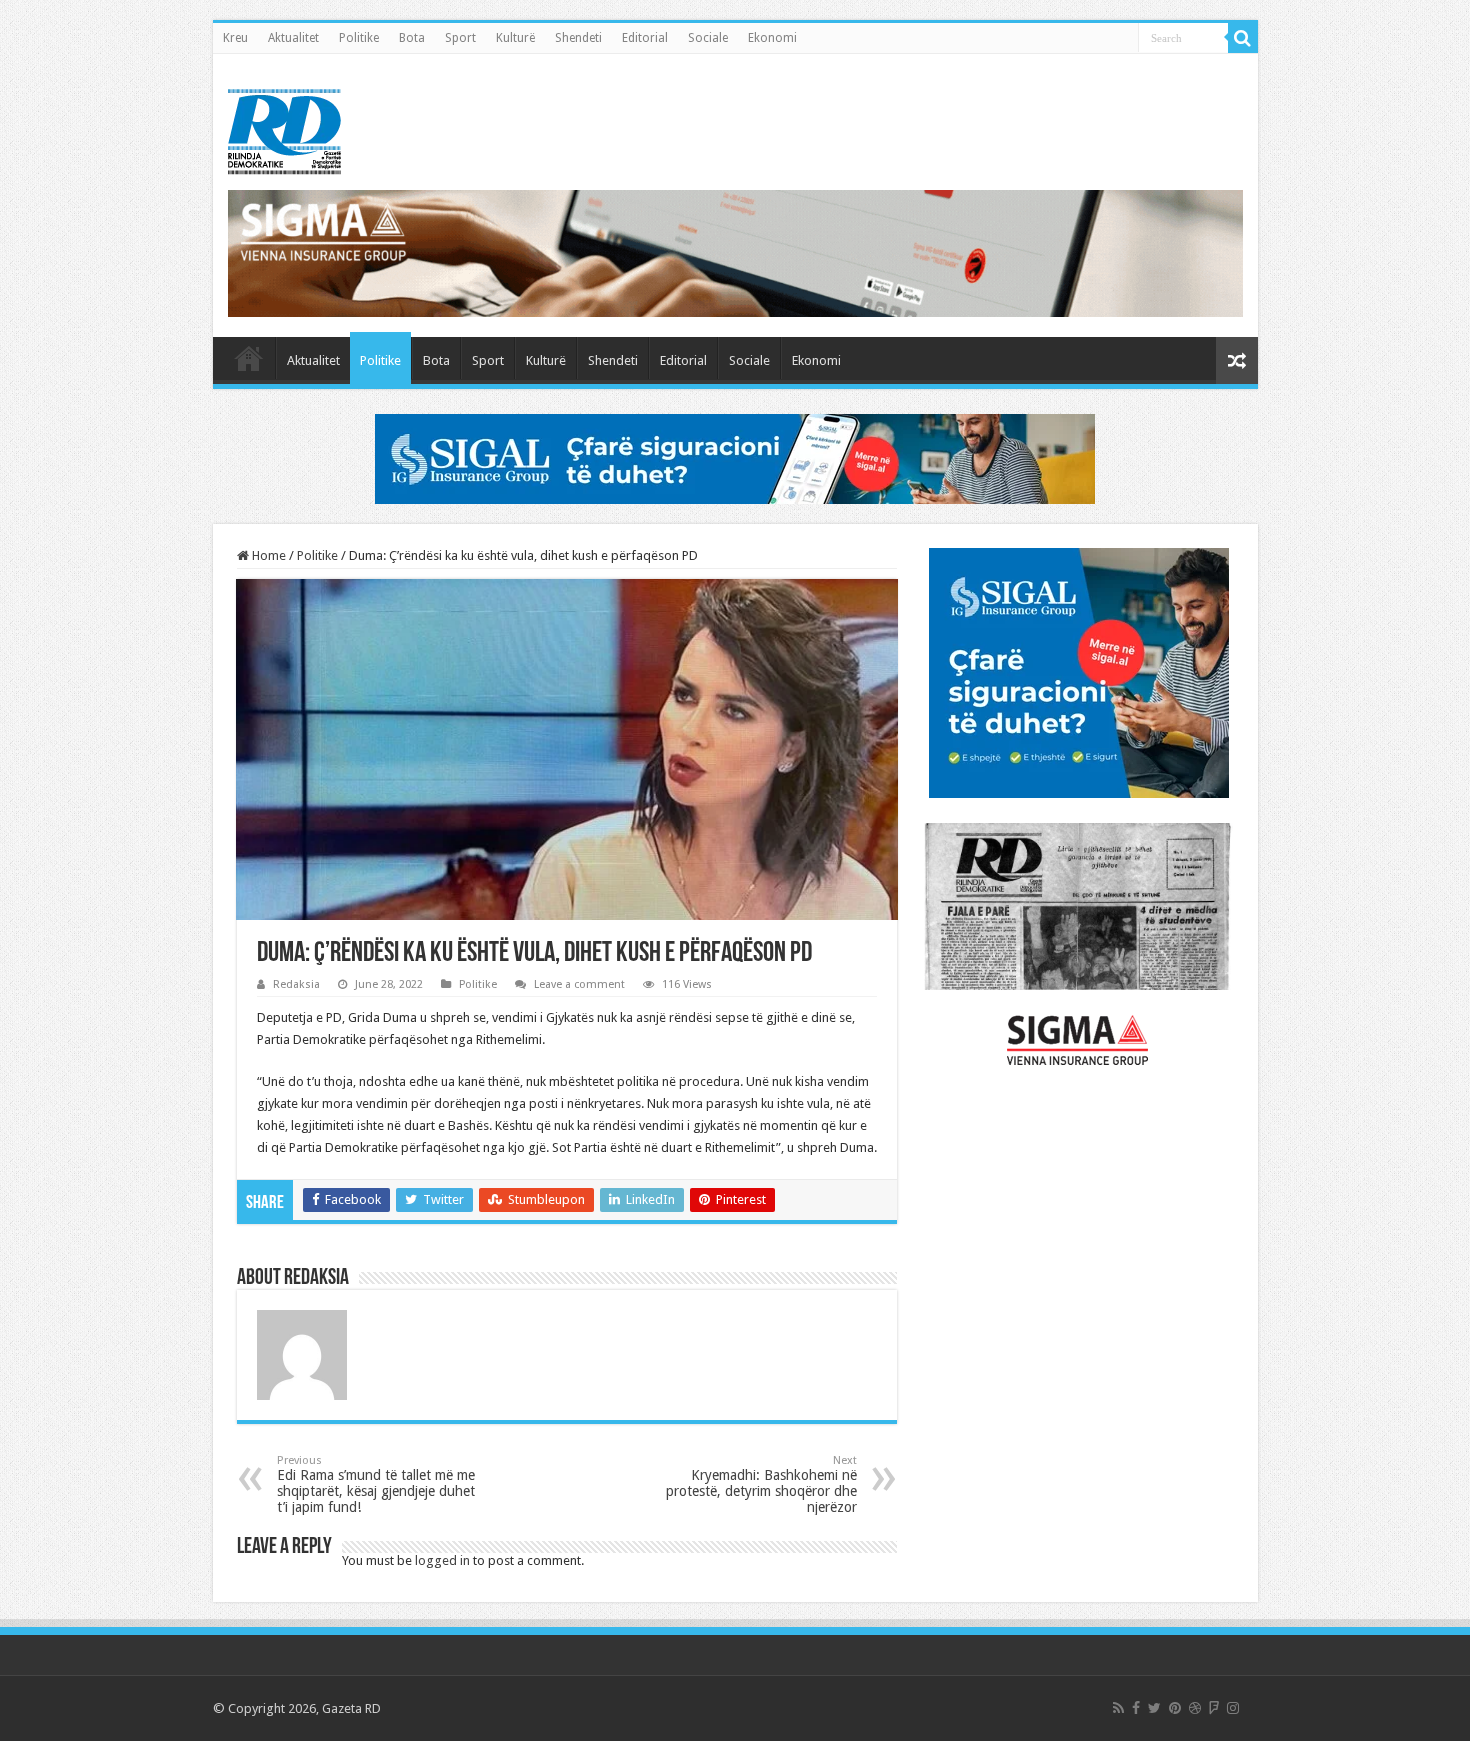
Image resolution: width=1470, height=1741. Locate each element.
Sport (460, 38)
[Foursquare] (1214, 1708)
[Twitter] (1154, 1708)
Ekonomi (772, 38)
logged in (442, 1560)
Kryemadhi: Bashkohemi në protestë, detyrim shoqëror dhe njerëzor (761, 1484)
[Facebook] (1136, 1708)
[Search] (1243, 38)
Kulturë (515, 38)
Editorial (645, 38)
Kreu (235, 38)
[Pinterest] (1175, 1708)
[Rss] (1118, 1708)
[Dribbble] (1195, 1708)
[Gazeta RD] (284, 128)
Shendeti (578, 38)
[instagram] (1233, 1708)
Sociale (708, 38)
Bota (412, 38)
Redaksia (296, 984)
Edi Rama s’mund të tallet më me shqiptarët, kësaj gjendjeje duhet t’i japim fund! (376, 1484)
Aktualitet (293, 38)
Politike (359, 38)
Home (267, 555)
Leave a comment (579, 984)
